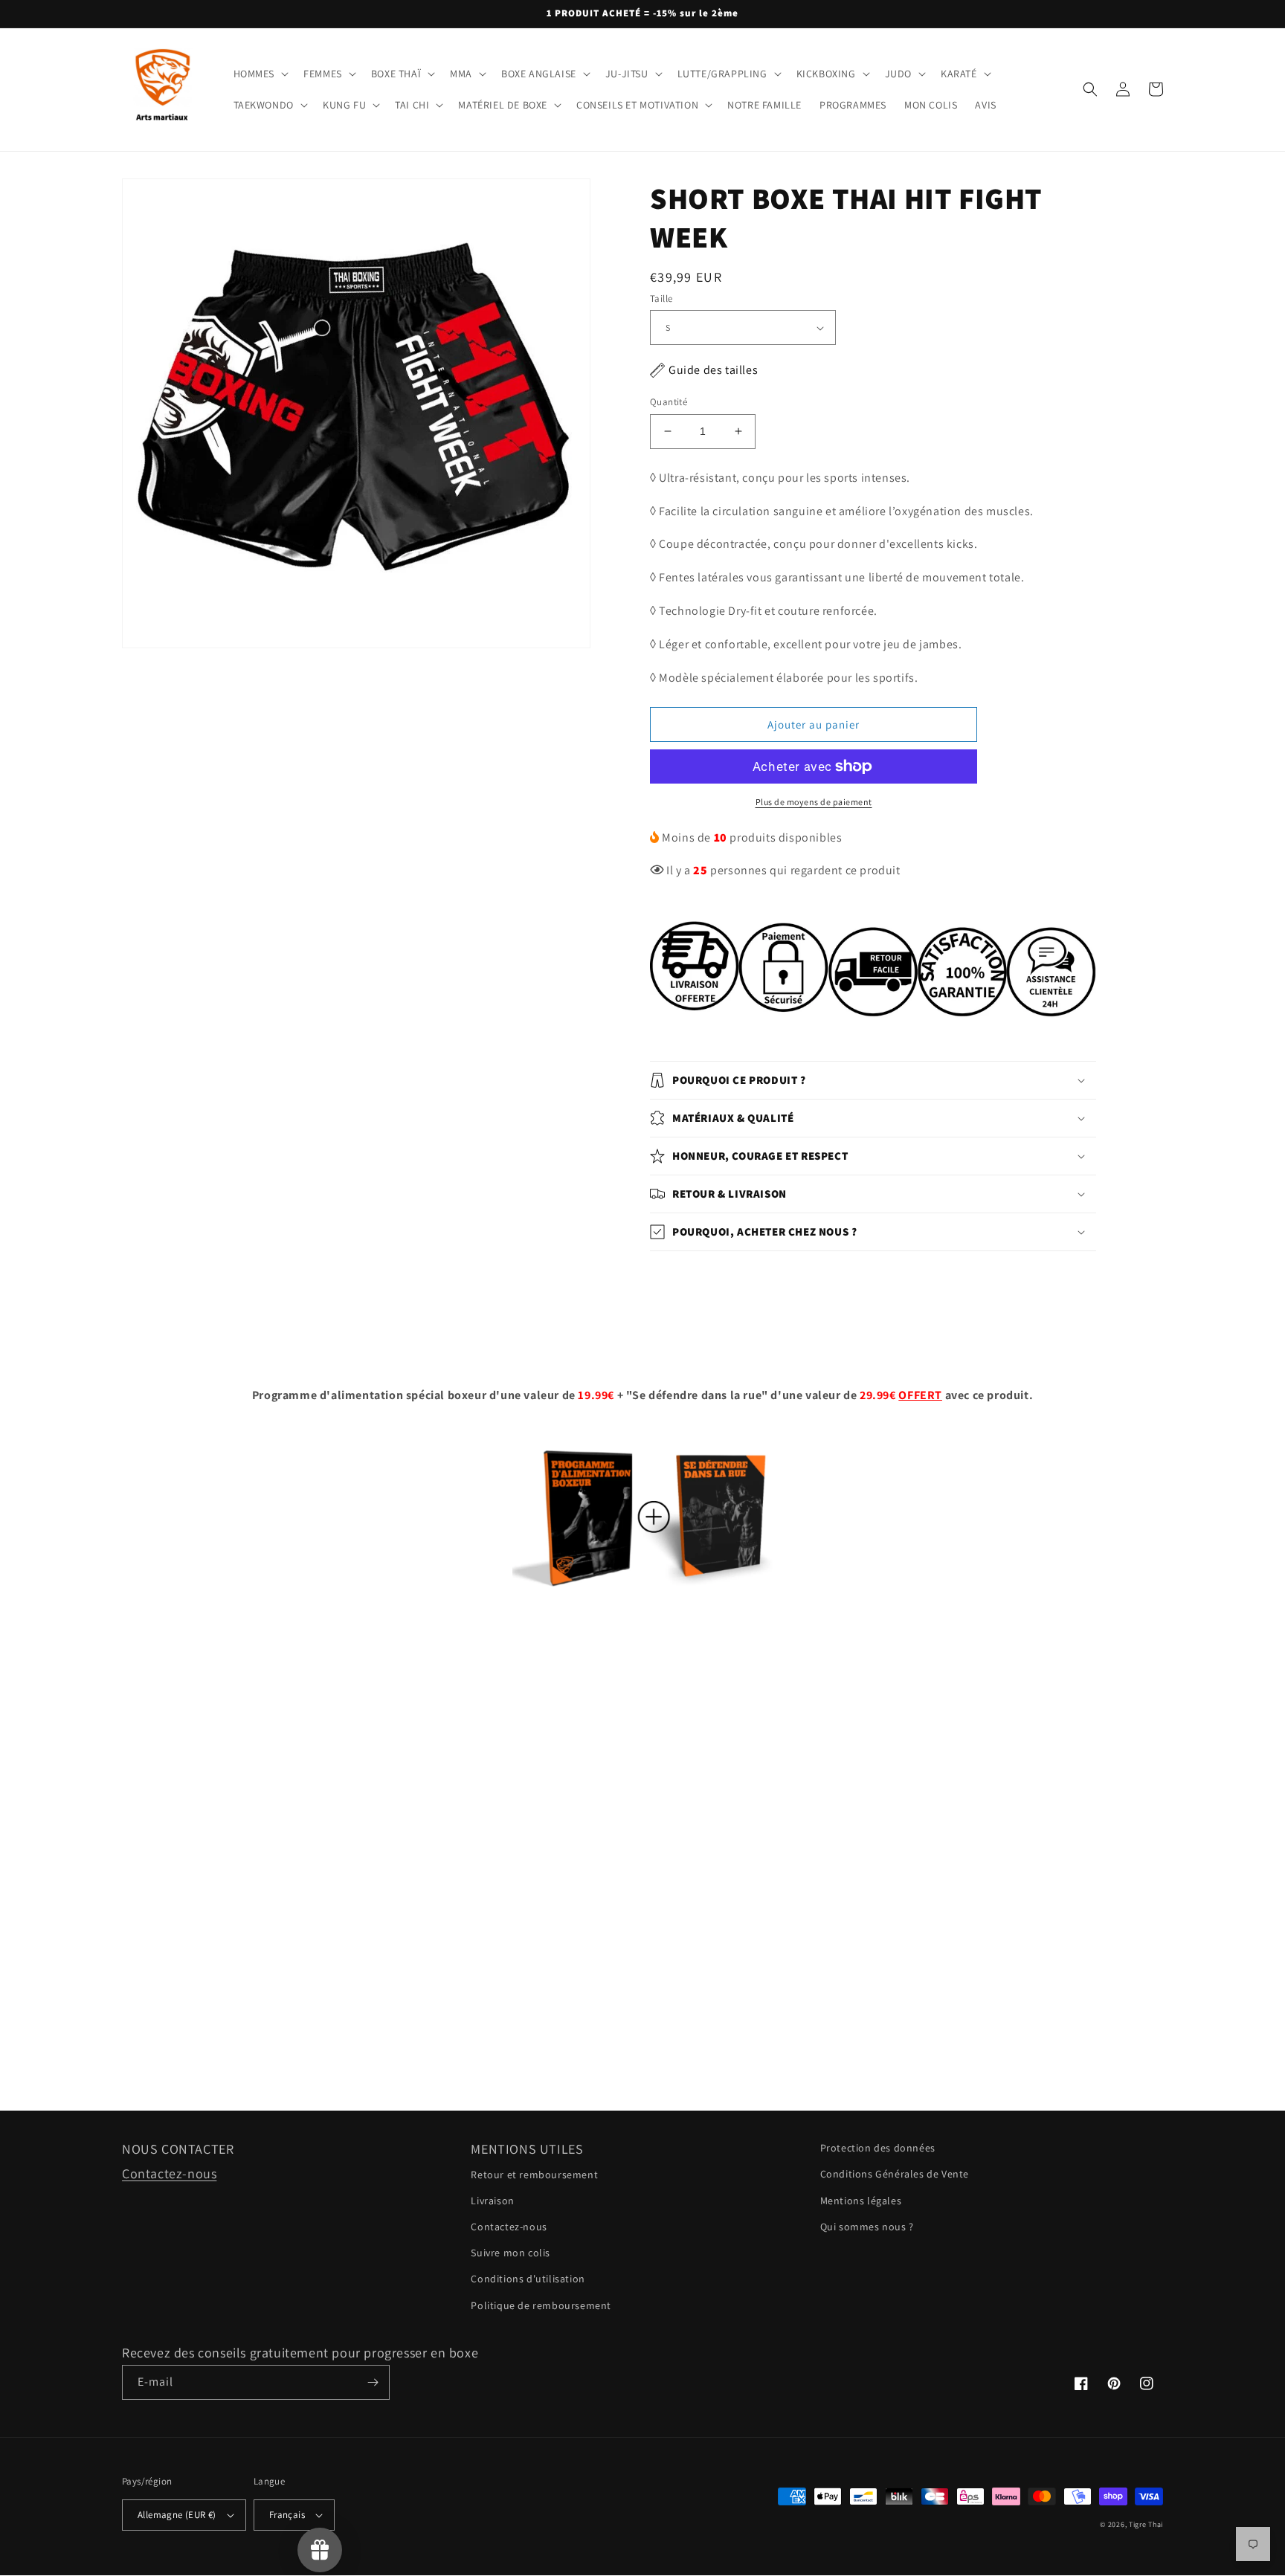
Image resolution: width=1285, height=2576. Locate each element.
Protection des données (878, 2148)
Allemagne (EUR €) (177, 2515)
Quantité (669, 402)
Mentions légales (861, 2201)
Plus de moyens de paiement (814, 802)
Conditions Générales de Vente (895, 2174)
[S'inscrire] (373, 2382)
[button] (260, 74)
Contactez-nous (169, 2173)
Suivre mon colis (511, 2253)
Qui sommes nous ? (867, 2227)
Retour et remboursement (534, 2175)
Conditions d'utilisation (528, 2279)
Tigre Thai (1146, 2524)
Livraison (492, 2201)
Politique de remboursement (541, 2305)
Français (287, 2515)
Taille (661, 298)
